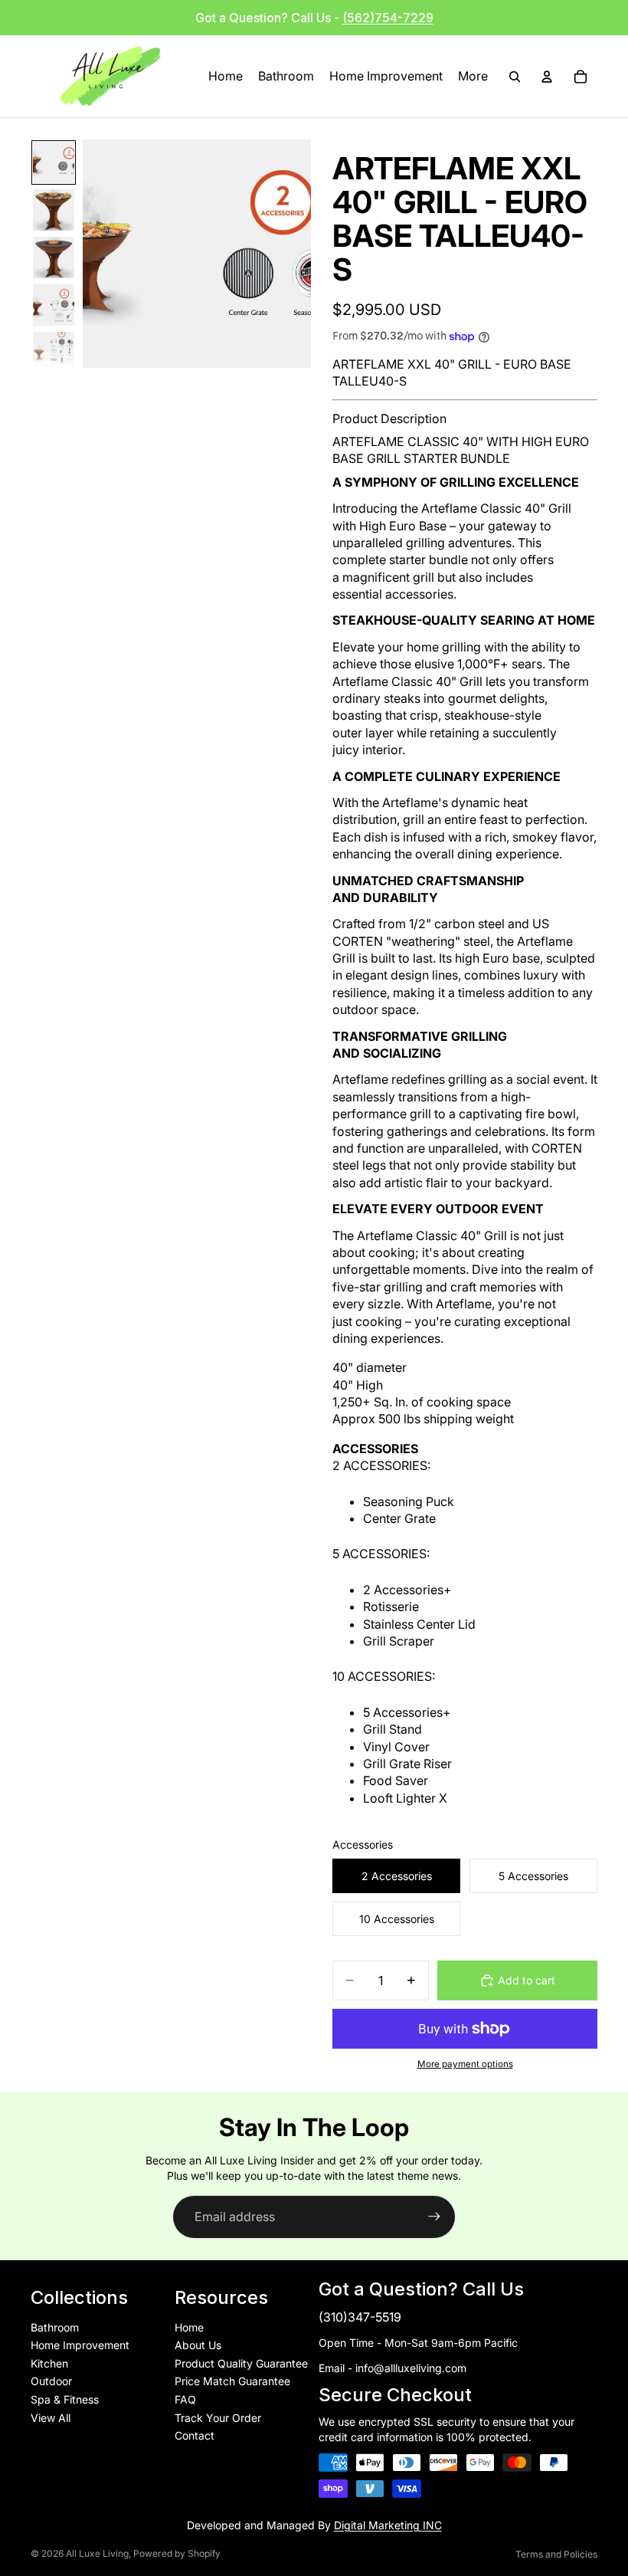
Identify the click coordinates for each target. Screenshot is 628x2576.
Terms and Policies (556, 2554)
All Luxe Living (97, 2553)
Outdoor (51, 2381)
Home (189, 2327)
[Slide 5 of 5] (54, 353)
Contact (195, 2435)
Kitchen (49, 2363)
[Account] (547, 77)
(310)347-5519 (360, 2317)
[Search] (515, 77)
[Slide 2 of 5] (54, 210)
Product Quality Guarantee (241, 2363)
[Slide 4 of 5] (54, 305)
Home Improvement (80, 2345)
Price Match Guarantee (232, 2381)
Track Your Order (218, 2418)
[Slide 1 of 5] (54, 162)
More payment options (465, 2064)
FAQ (185, 2399)
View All (51, 2418)
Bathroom (55, 2327)
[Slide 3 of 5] (54, 258)
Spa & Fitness (65, 2399)
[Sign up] (434, 2217)
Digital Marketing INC (388, 2525)
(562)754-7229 (388, 18)
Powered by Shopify (177, 2553)
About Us (198, 2345)
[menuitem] (473, 77)
